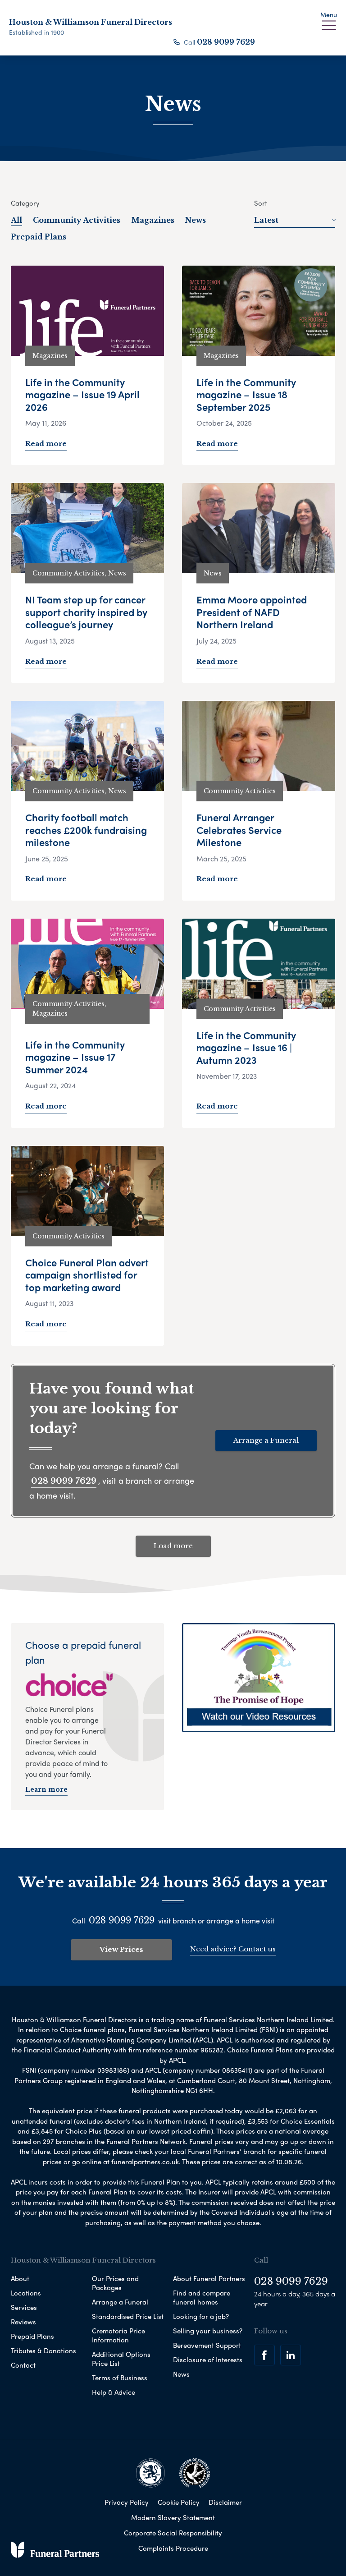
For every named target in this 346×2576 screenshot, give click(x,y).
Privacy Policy (127, 2502)
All (16, 220)
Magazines (153, 220)
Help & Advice (114, 2392)
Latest (266, 220)
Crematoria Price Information (118, 2335)
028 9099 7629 (226, 42)
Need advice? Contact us (233, 1949)
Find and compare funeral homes (202, 2297)
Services (24, 2307)
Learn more (46, 1789)
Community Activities (77, 220)
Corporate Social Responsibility (173, 2533)
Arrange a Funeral (266, 1440)
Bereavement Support (207, 2345)
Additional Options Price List (121, 2359)
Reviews (23, 2322)
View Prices (121, 1949)
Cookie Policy (179, 2502)
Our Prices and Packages (115, 2283)
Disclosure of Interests (208, 2360)
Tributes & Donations (43, 2351)
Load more (173, 1546)
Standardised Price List (128, 2316)
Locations (26, 2293)
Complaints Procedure (173, 2548)
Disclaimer (225, 2502)
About (20, 2278)
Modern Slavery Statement (173, 2517)
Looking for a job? (201, 2316)
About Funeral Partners (209, 2278)
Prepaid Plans (39, 237)
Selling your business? (208, 2331)
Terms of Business (120, 2378)
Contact (23, 2365)
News (196, 220)
